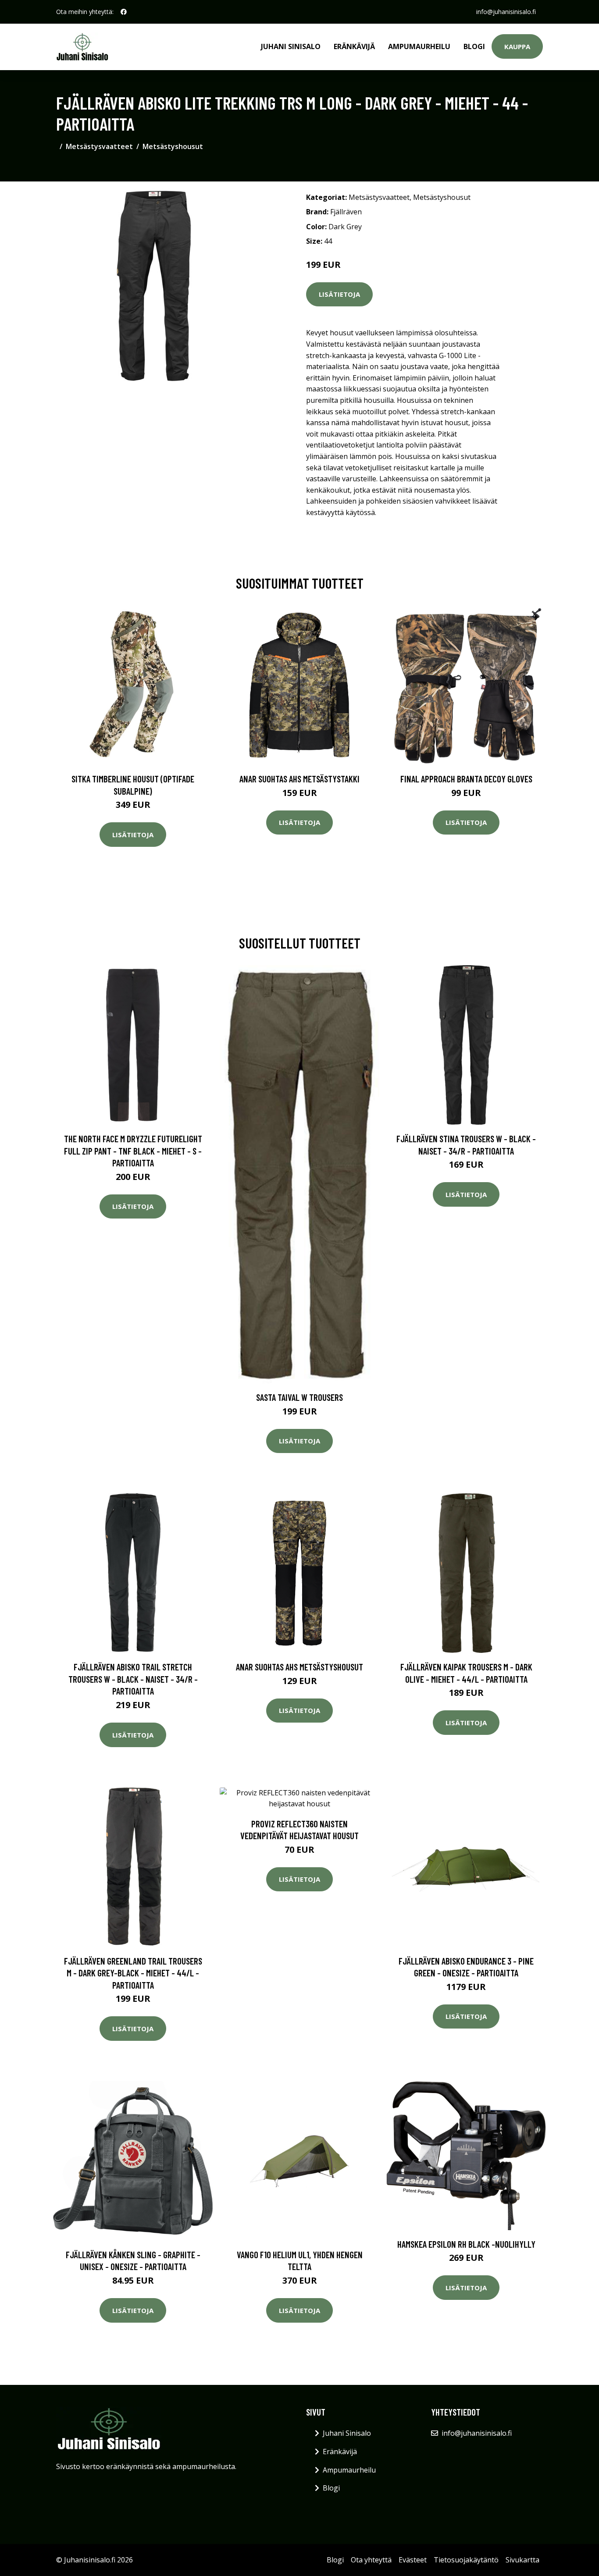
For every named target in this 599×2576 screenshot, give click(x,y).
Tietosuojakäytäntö (466, 2560)
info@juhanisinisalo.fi (506, 12)
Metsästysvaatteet (99, 146)
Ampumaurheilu (419, 46)
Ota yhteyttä (371, 2560)
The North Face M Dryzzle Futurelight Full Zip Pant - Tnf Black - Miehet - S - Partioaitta (133, 1151)
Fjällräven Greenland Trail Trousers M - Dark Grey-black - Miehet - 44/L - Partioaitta (133, 1973)
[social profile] (124, 12)
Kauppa (517, 46)
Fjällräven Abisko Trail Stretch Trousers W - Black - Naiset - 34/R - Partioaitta (133, 1679)
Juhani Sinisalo (291, 46)
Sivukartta (522, 2560)
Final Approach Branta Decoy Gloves (466, 779)
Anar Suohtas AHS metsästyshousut (299, 1667)
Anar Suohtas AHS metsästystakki (299, 779)
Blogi (474, 46)
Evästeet (413, 2560)
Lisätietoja (339, 294)
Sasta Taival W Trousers (299, 1397)
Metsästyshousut (173, 146)
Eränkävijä (354, 46)
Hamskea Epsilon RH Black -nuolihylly (466, 2244)
